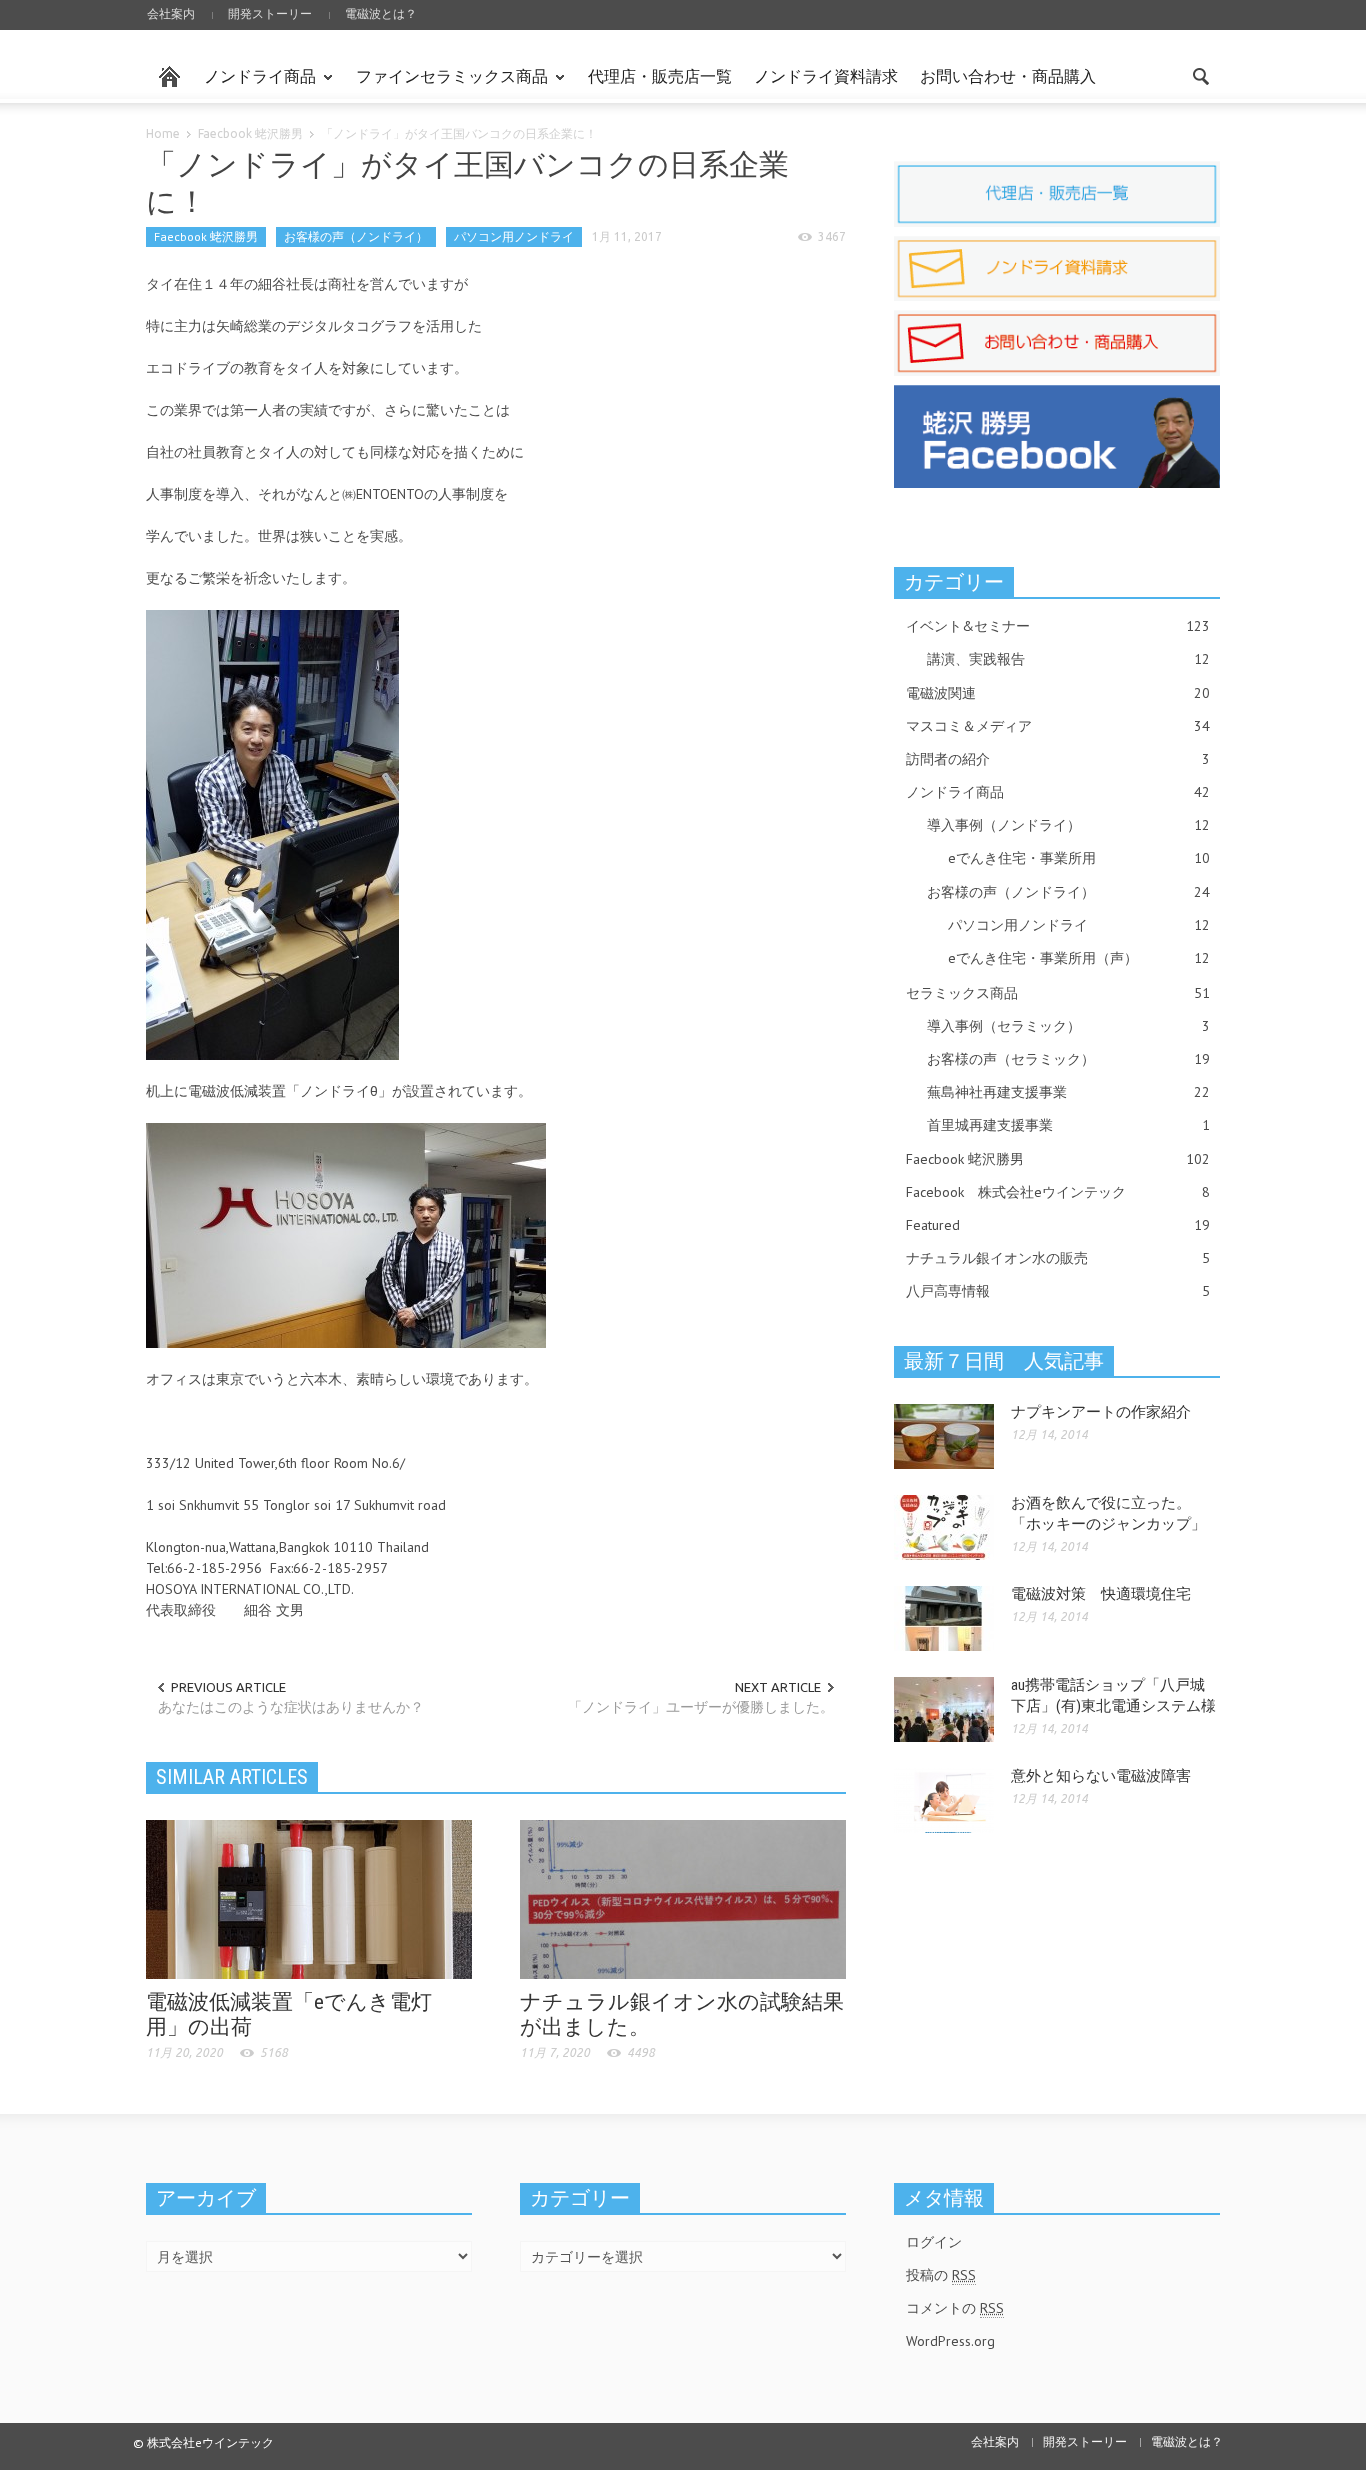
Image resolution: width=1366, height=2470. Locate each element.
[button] (1200, 75)
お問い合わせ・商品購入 (1008, 76)
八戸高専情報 (1058, 1291)
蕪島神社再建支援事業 (1068, 1092)
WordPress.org (950, 2341)
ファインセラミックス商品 (446, 85)
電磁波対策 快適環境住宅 (1101, 1594)
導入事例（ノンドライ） (1068, 825)
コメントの (955, 2308)
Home (163, 133)
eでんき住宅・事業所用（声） (1079, 958)
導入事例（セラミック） (1068, 1026)
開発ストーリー (270, 13)
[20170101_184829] (346, 1234)
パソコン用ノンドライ (514, 236)
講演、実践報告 (1068, 659)
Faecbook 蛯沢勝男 (250, 133)
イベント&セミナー (1058, 626)
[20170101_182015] (272, 834)
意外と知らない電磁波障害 (1101, 1776)
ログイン (934, 2242)
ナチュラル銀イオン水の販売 (1058, 1258)
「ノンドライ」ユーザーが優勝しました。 (701, 1707)
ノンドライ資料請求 (826, 76)
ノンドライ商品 (254, 85)
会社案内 (171, 13)
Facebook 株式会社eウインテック (1058, 1192)
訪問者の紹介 (1058, 759)
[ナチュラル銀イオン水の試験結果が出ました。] (683, 1898)
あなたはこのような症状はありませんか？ (291, 1707)
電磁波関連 (1058, 693)
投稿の (941, 2275)
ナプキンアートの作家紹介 (1101, 1412)
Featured (1058, 1225)
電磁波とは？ (381, 13)
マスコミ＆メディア (1058, 726)
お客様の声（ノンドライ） (356, 236)
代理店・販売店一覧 (660, 76)
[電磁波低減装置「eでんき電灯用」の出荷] (309, 1898)
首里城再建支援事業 (1068, 1125)
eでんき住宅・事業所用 (1079, 858)
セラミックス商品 (1058, 993)
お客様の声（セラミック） (1068, 1059)
